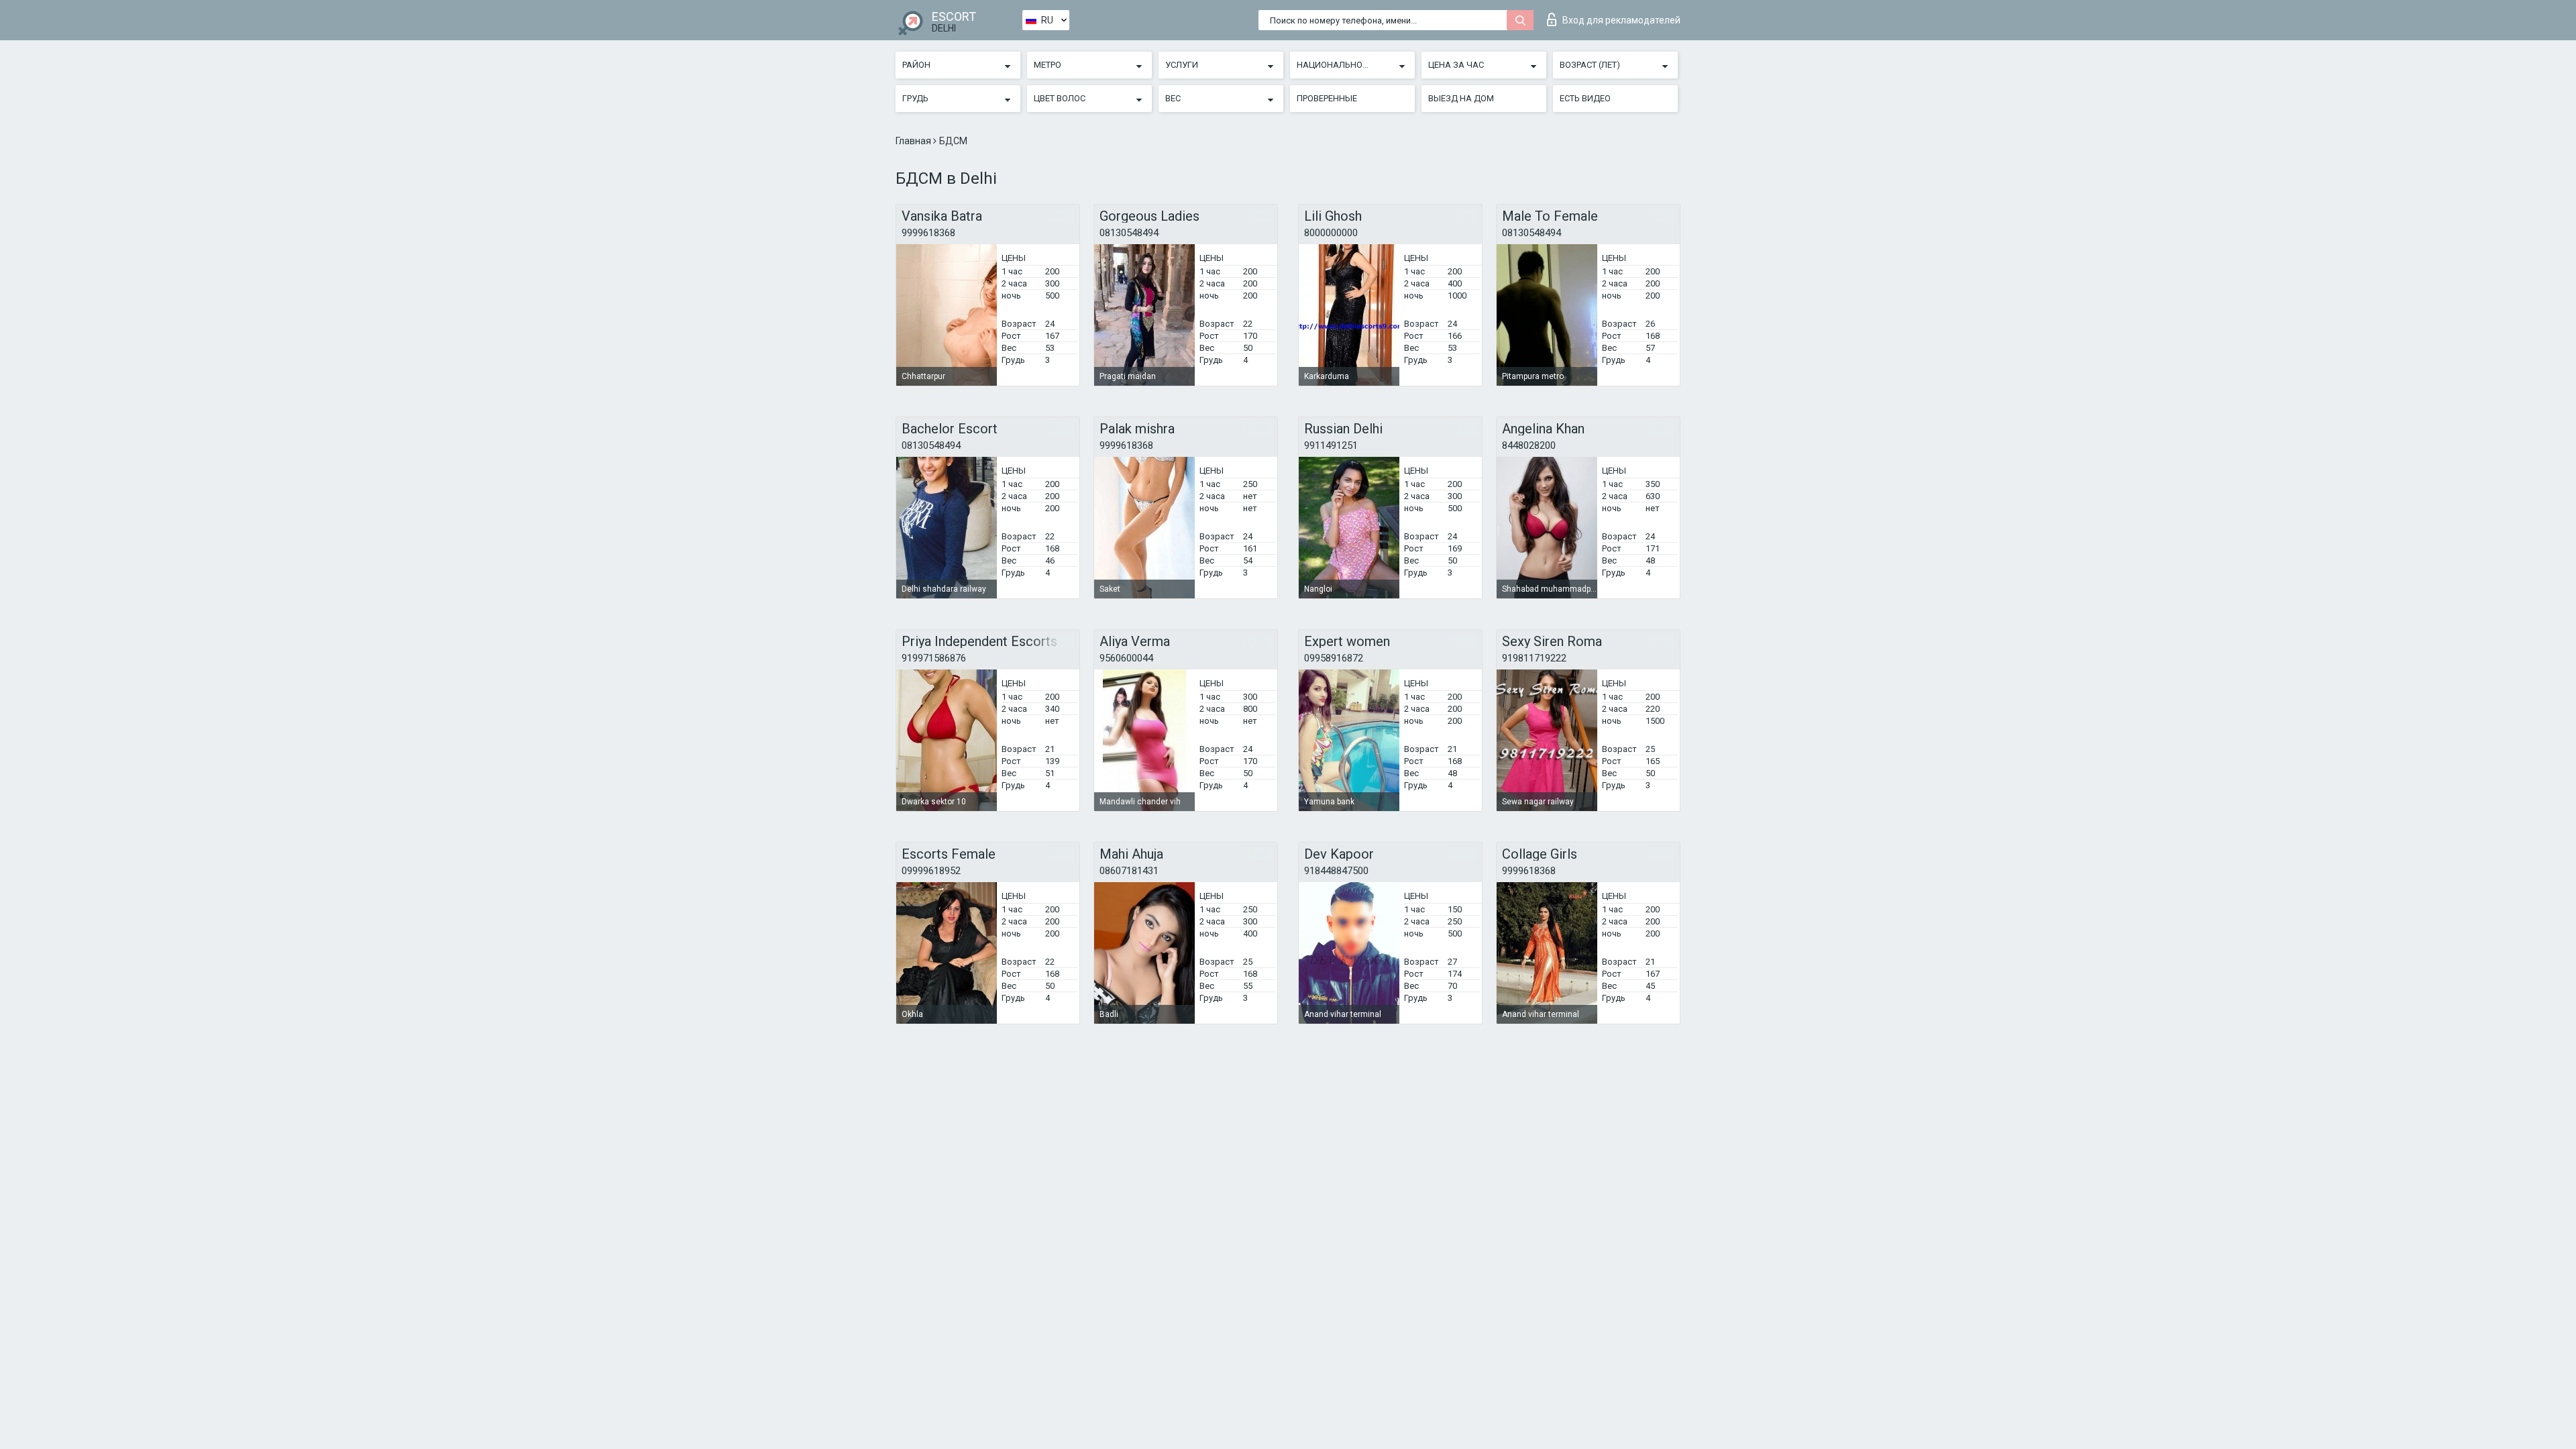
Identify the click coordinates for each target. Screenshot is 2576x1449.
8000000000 (1331, 233)
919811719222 (1534, 658)
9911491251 (1331, 445)
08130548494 (1129, 233)
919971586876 (934, 658)
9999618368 (928, 233)
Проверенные (1327, 98)
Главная (914, 141)
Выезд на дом (1461, 98)
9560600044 (1126, 658)
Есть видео (1585, 98)
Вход (1621, 20)
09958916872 (1334, 658)
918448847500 (1336, 871)
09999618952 (931, 871)
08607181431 (1129, 871)
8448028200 (1529, 445)
